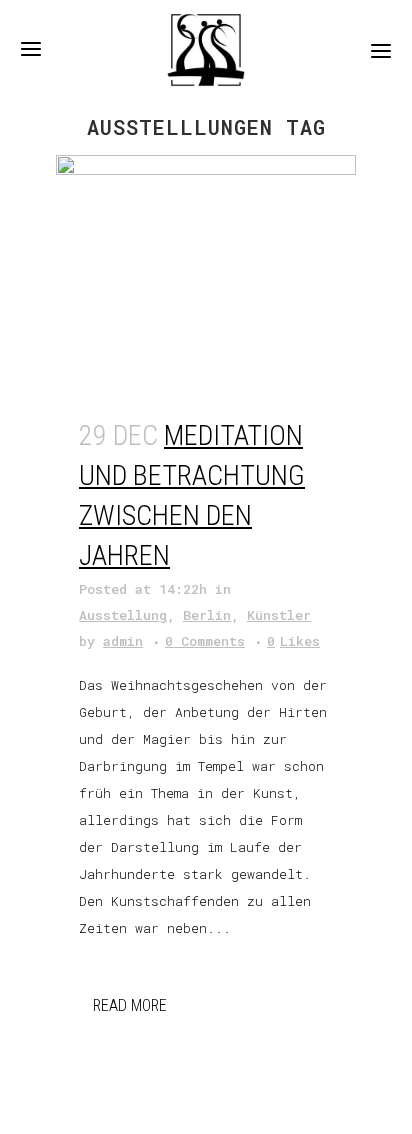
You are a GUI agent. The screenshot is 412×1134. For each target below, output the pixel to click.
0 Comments (205, 641)
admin (123, 641)
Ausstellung (123, 615)
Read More (130, 1005)
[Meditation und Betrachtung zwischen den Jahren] (206, 274)
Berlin (207, 615)
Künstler (279, 615)
